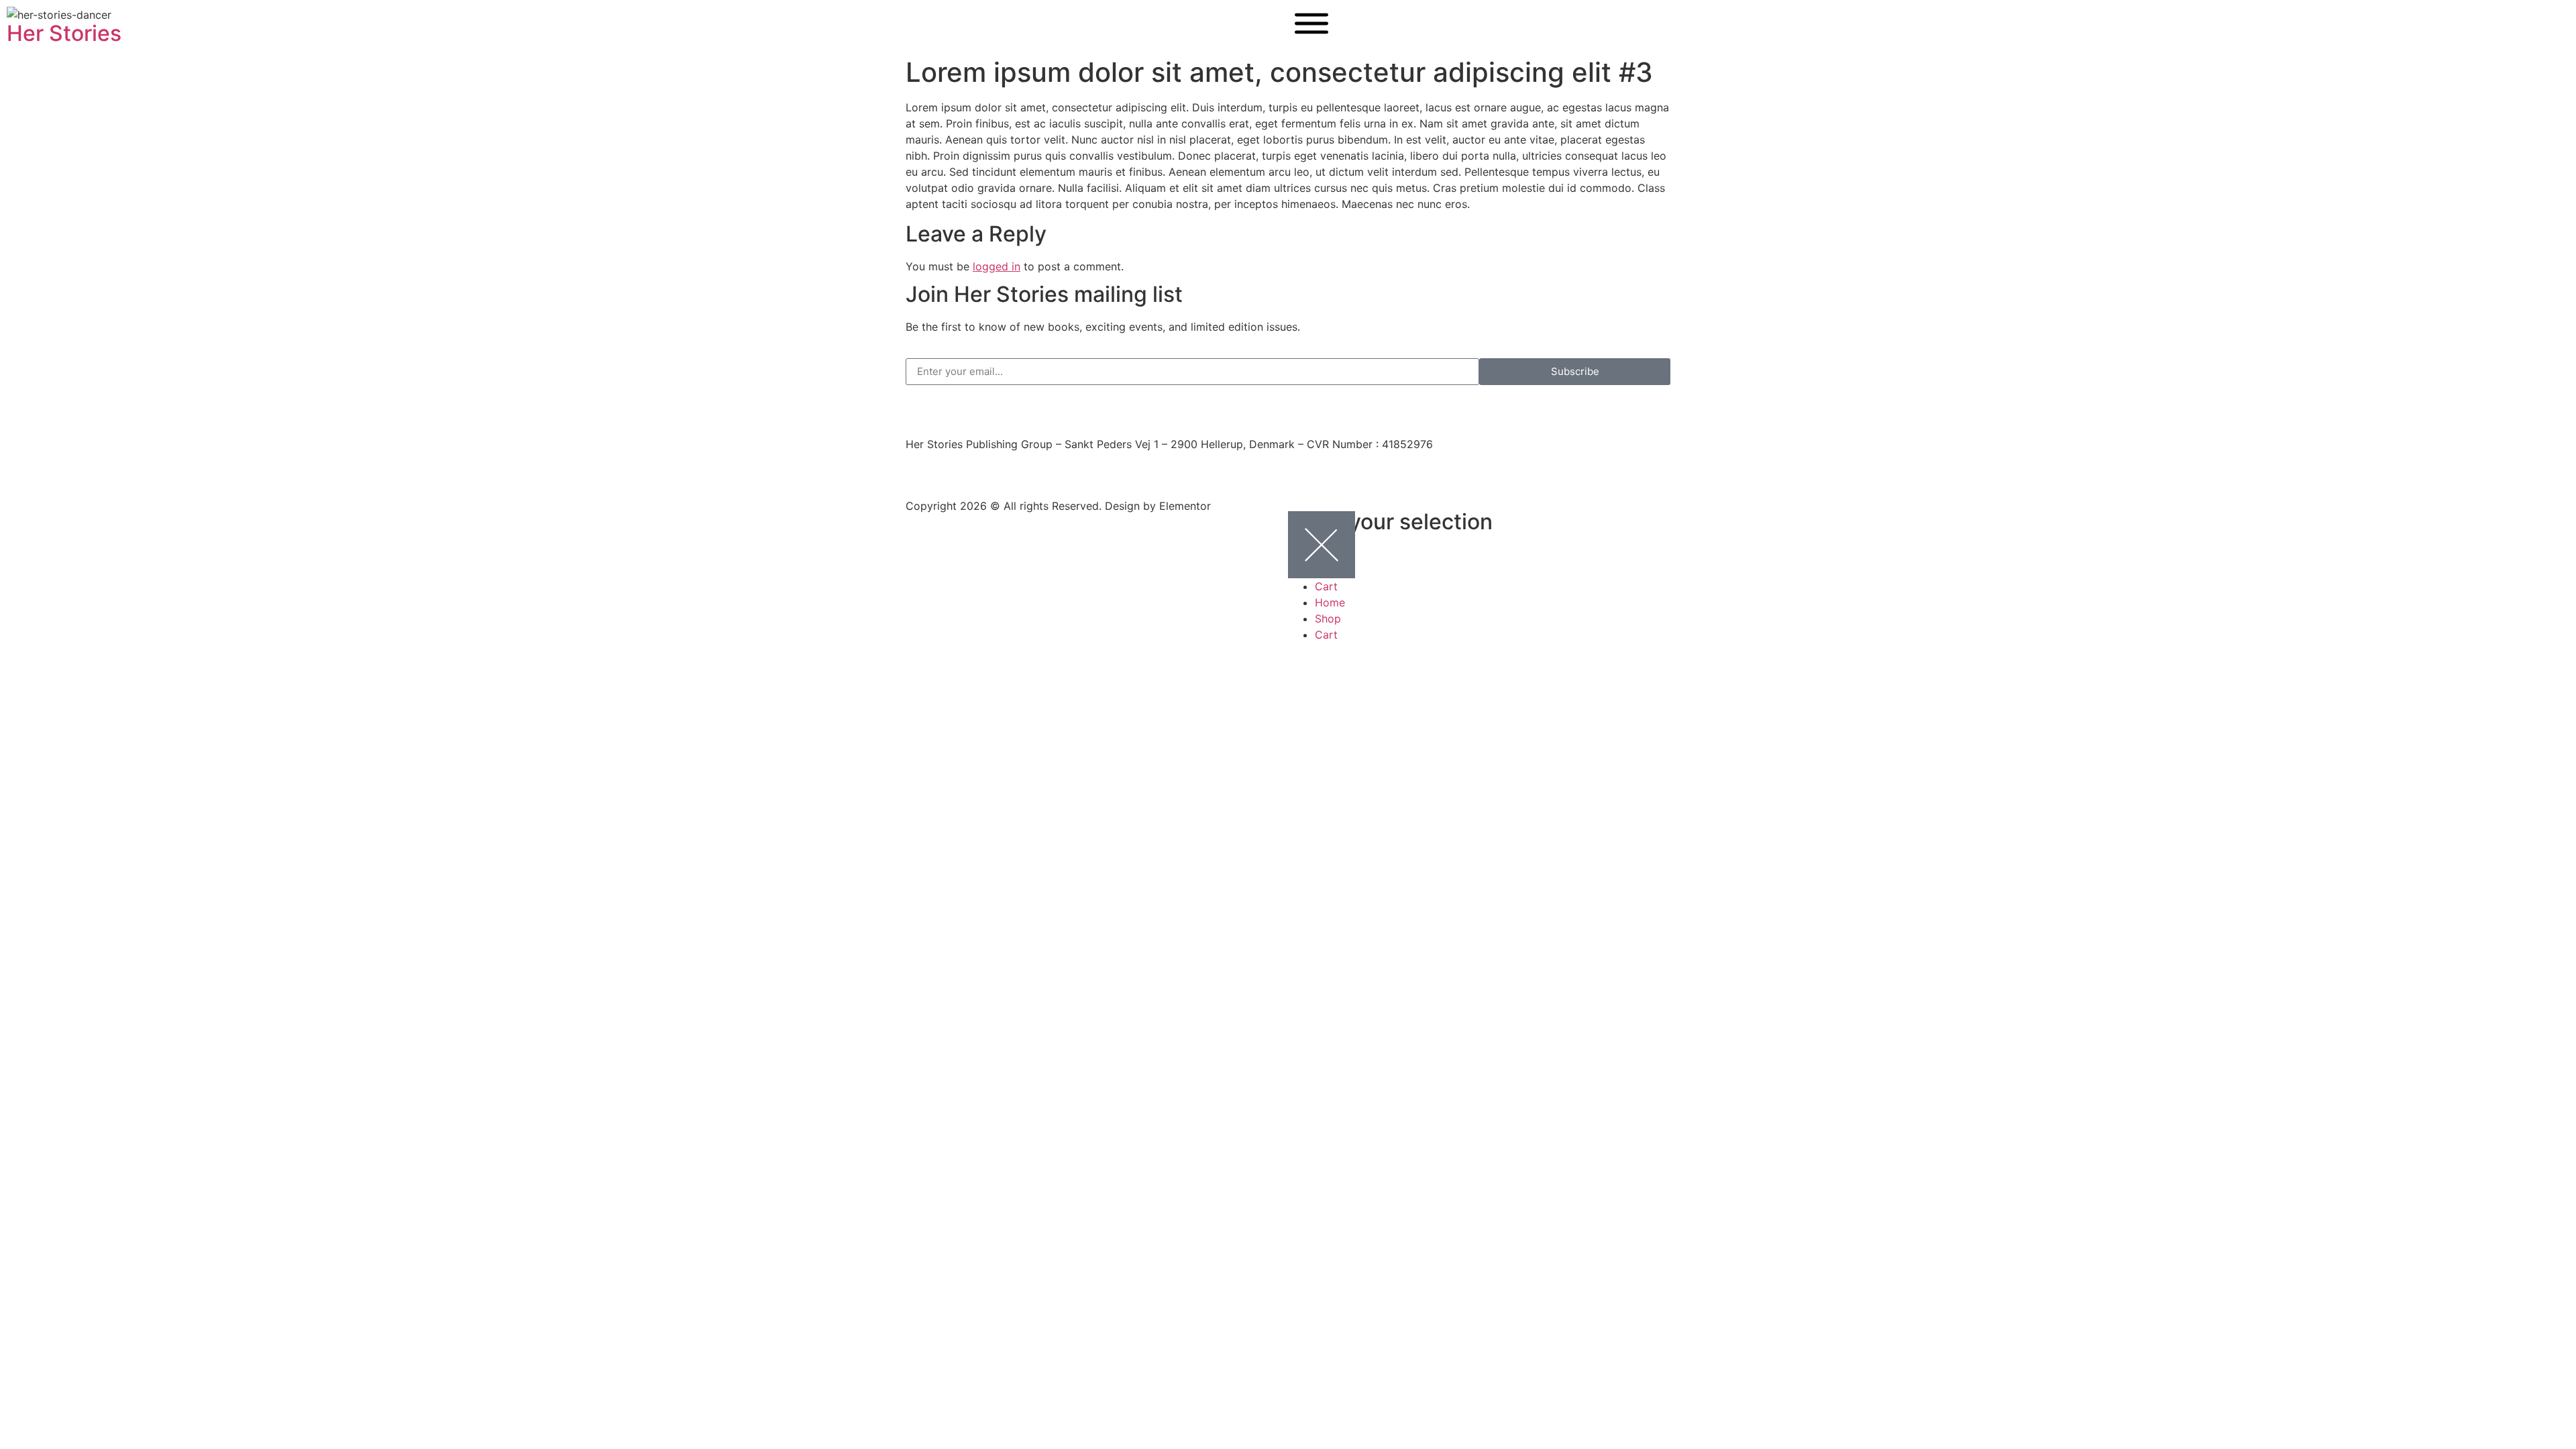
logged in (997, 266)
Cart (1326, 586)
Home (1330, 602)
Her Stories (64, 33)
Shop (1328, 619)
